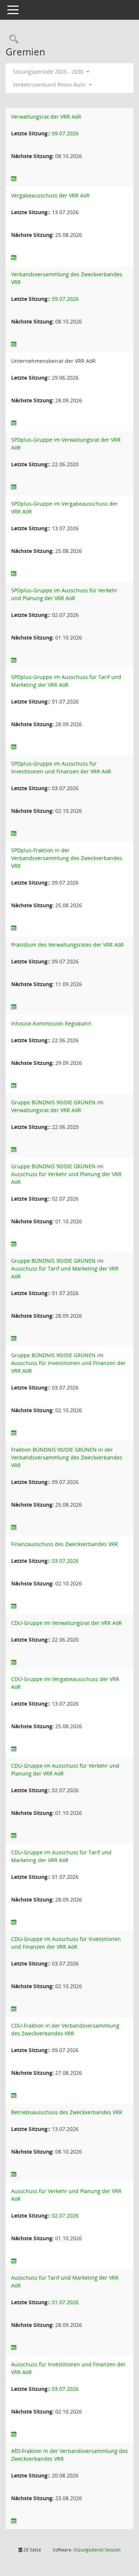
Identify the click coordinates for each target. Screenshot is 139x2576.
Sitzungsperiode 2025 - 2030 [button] (49, 72)
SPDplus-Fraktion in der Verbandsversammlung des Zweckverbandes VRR (67, 858)
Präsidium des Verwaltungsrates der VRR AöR (67, 945)
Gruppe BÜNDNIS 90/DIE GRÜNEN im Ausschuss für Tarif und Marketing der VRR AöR (65, 1268)
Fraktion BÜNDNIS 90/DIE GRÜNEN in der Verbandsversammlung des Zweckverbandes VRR (67, 1457)
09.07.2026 (65, 133)
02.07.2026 (65, 2216)
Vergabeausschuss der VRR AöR (50, 195)
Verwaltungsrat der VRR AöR (46, 117)
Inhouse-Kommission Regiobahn (51, 1023)
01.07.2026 (65, 2302)
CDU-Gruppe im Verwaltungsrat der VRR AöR (67, 1623)
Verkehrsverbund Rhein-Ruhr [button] (50, 85)
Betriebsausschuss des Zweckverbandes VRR (67, 2112)
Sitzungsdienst (97, 2550)
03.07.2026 (65, 1561)
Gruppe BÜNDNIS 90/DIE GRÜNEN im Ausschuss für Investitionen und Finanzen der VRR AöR (68, 1363)
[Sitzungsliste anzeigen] (14, 179)
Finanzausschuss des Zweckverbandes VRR (64, 1544)
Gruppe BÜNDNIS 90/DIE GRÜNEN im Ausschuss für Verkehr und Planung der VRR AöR (66, 1174)
